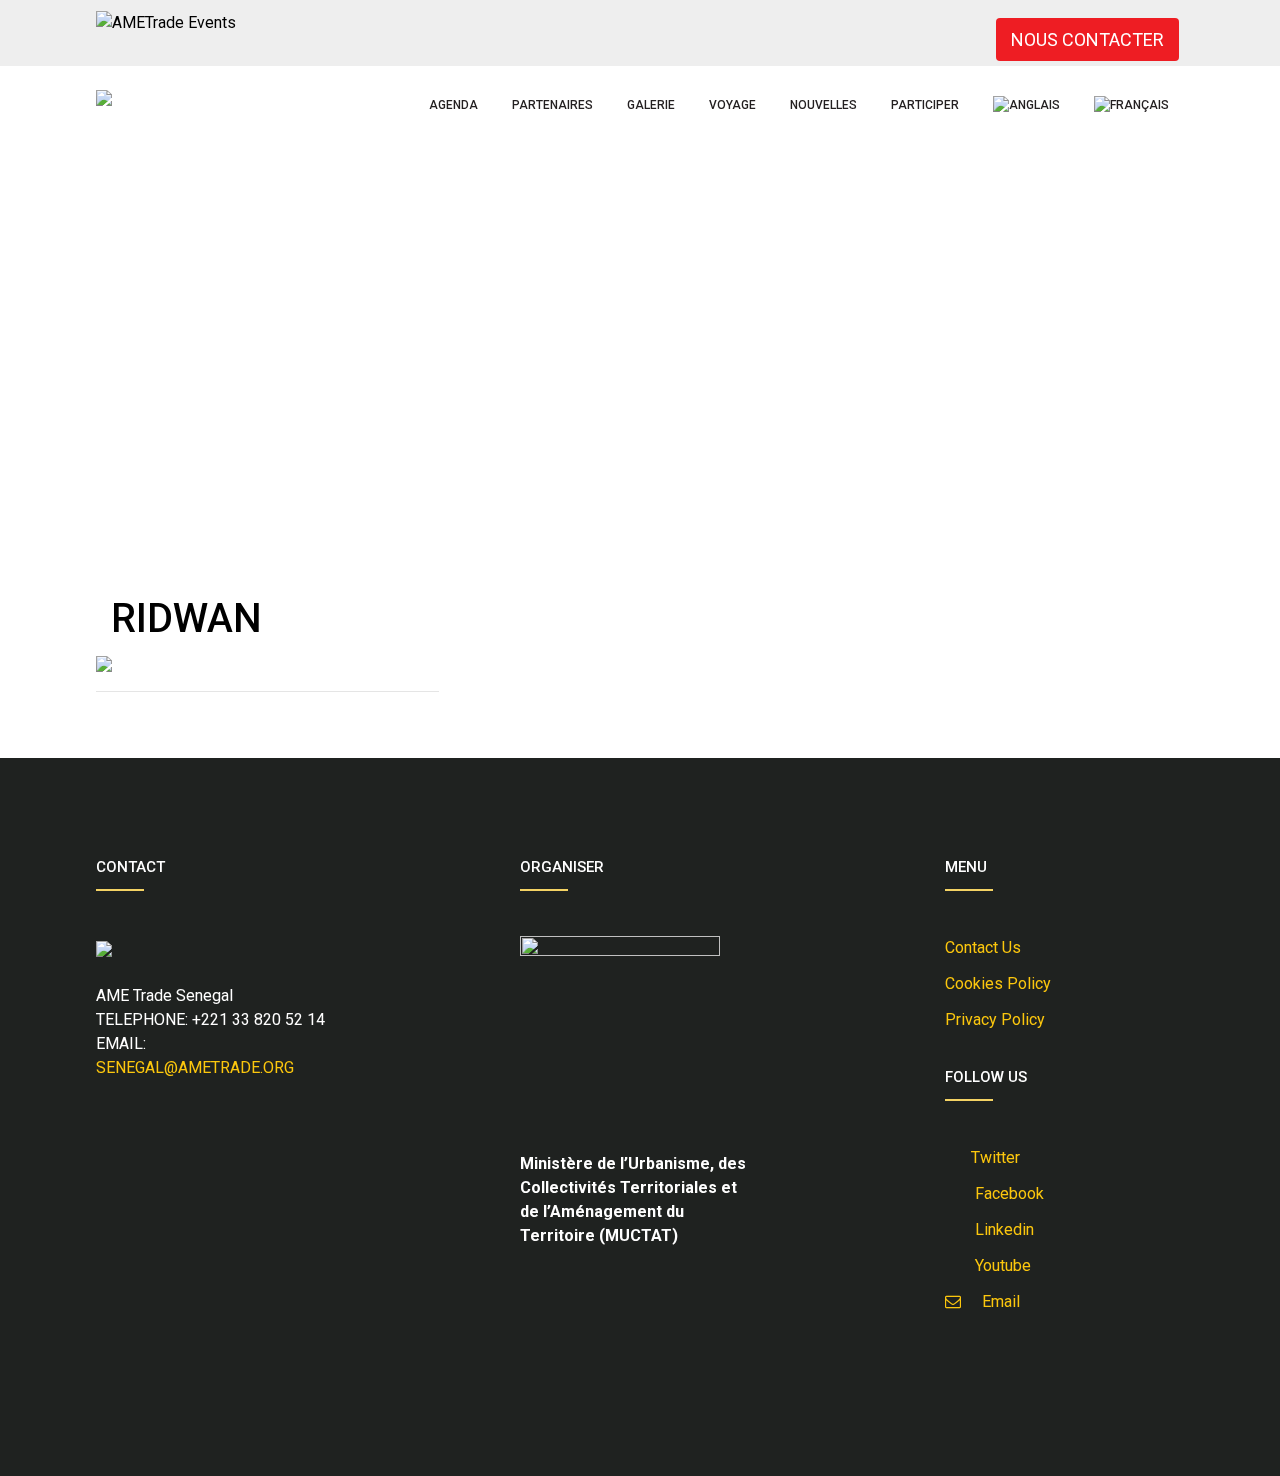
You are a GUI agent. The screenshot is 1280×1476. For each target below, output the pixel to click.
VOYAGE (732, 105)
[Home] (104, 98)
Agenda (453, 105)
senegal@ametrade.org (195, 1067)
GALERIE (651, 105)
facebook (1005, 1193)
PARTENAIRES (552, 105)
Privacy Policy (995, 1019)
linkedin (1000, 1229)
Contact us (983, 947)
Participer (925, 105)
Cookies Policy (998, 983)
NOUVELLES (823, 105)
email (995, 1301)
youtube (999, 1265)
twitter (993, 1157)
